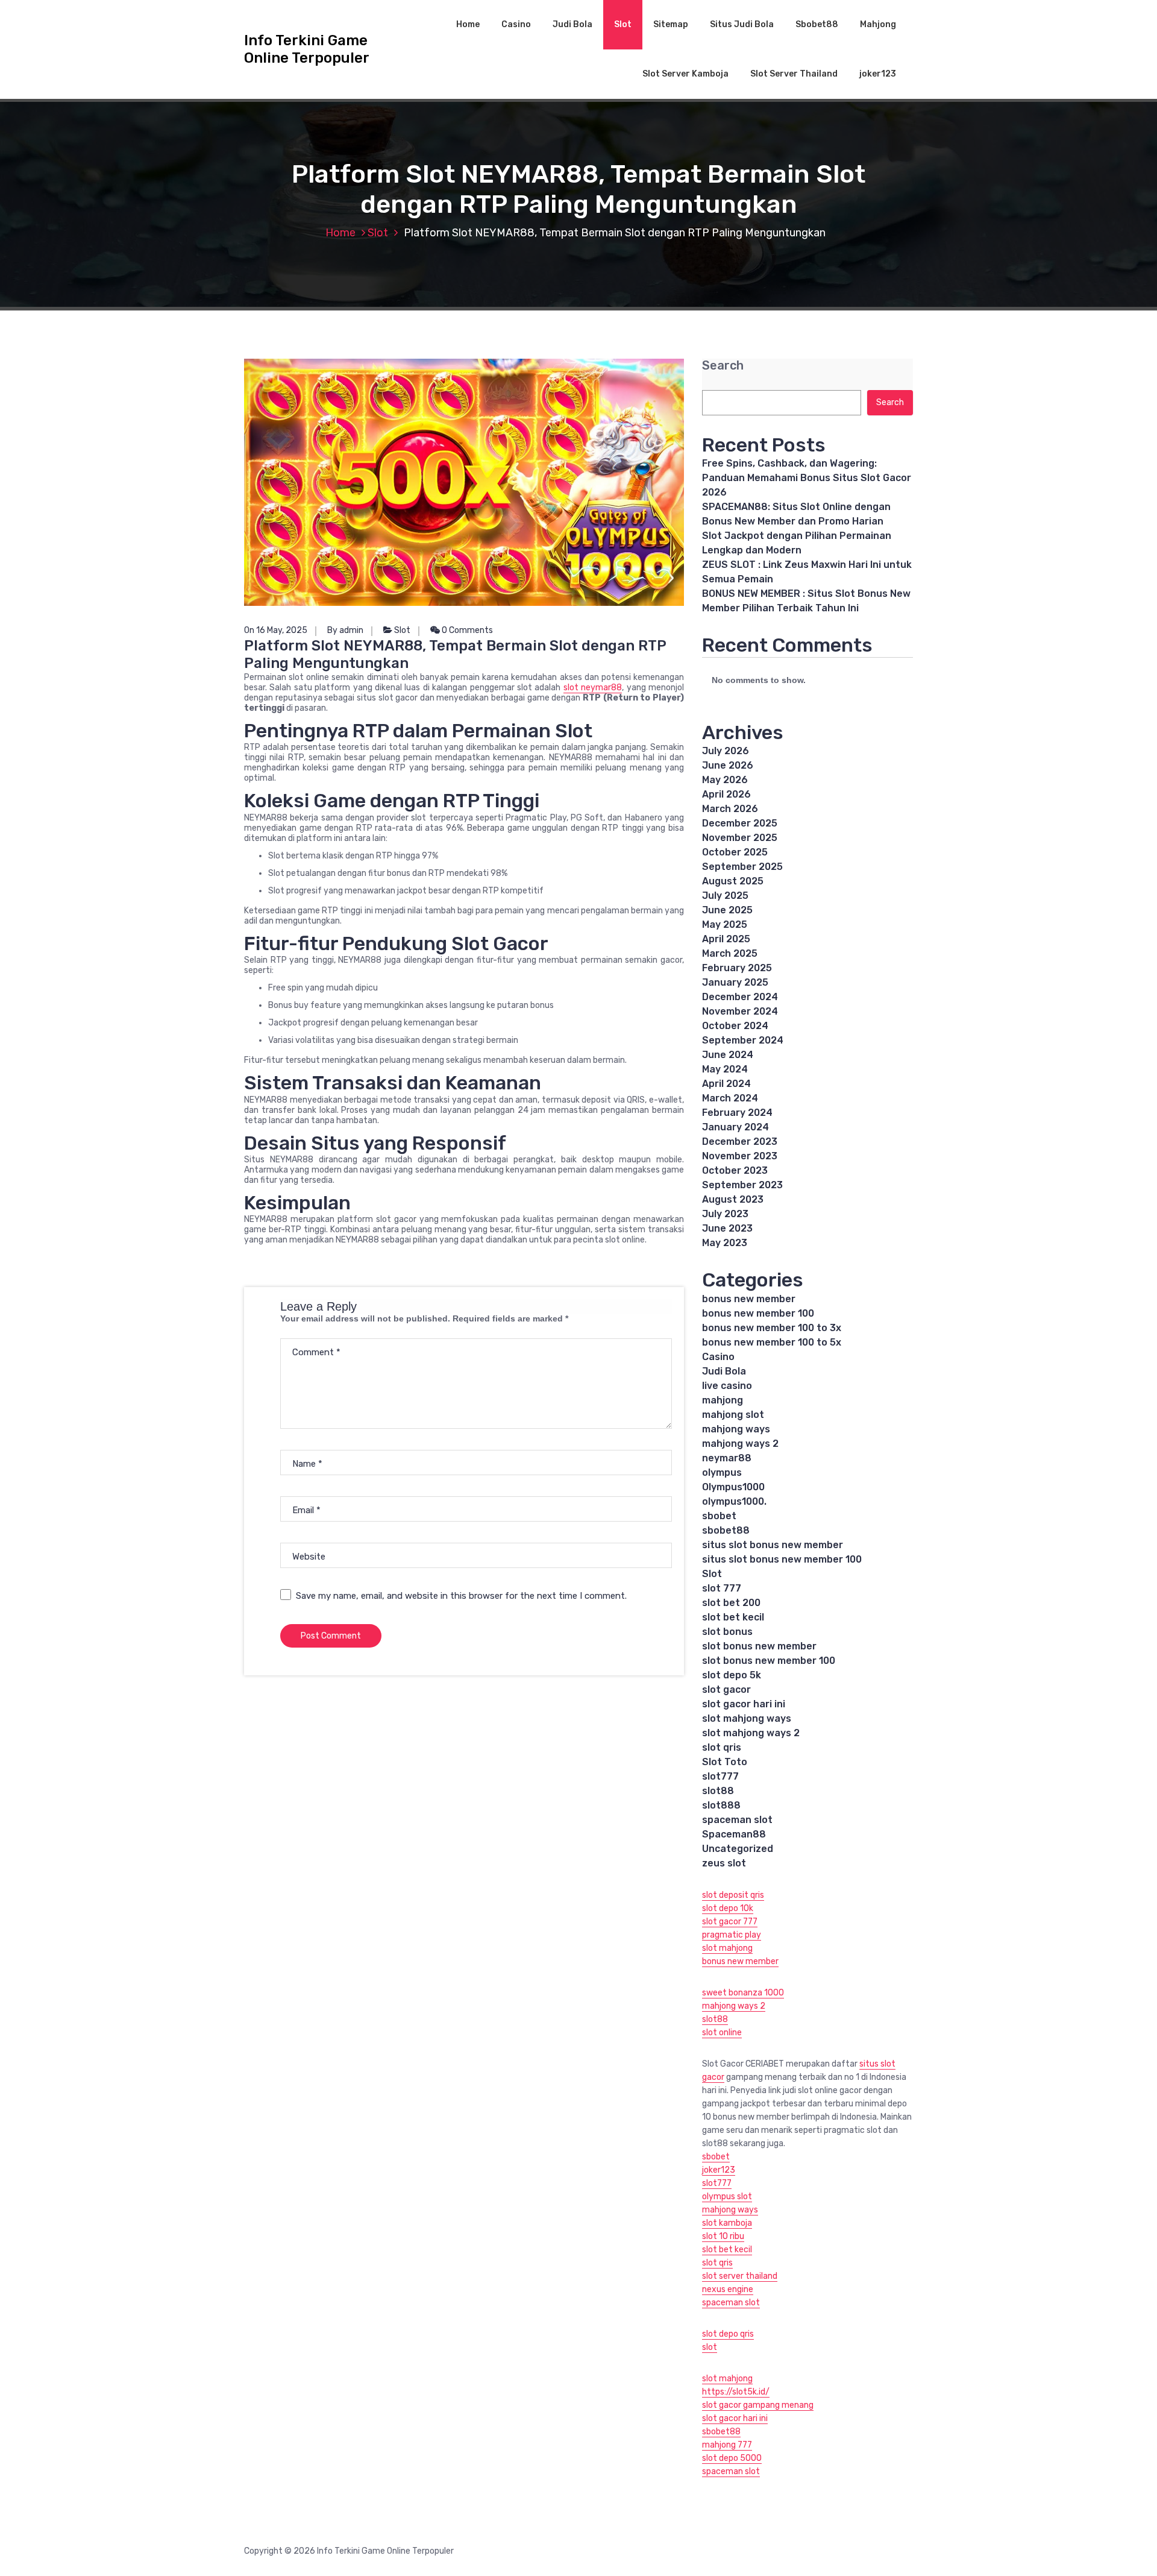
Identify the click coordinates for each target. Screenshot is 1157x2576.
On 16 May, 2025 (276, 630)
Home (468, 24)
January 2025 (735, 982)
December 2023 (740, 1142)
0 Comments (466, 630)
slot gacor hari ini (744, 1704)
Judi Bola (572, 24)
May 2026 (725, 780)
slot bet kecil (733, 1617)
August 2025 (733, 881)
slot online (722, 2033)
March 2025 (730, 953)
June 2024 (728, 1055)
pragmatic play (732, 1935)
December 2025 (740, 823)
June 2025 (727, 910)
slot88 (718, 1791)
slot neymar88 (593, 688)
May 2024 (725, 1069)
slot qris (722, 1747)
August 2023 (733, 1199)
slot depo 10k (728, 1908)
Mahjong (878, 24)
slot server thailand (740, 2276)
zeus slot (724, 1863)
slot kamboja (727, 2223)
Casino (516, 24)
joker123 (878, 74)
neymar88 (727, 1458)
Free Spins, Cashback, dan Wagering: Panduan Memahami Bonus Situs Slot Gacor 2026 (807, 478)
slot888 (721, 1805)
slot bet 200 (731, 1603)
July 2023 (725, 1214)
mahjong (723, 1400)
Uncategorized (738, 1849)
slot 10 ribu (723, 2236)
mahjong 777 (727, 2445)
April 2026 (726, 794)
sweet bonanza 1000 (743, 1993)
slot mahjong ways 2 (751, 1733)
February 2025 (737, 968)
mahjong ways (736, 1429)
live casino (727, 1386)
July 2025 (725, 896)
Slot (623, 24)
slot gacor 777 (730, 1922)
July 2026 (726, 751)
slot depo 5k (732, 1675)
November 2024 (740, 1011)
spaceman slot (737, 1820)
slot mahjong (727, 1948)
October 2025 (735, 852)
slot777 (720, 1776)
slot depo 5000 (732, 2458)
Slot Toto (725, 1762)
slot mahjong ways (747, 1718)
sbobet (719, 1516)
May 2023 (725, 1243)
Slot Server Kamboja (685, 74)
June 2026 (728, 765)
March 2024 (730, 1098)
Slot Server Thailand (794, 74)
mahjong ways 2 (740, 1444)
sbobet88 (726, 1530)
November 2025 (740, 838)
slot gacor (726, 1690)
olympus (722, 1472)
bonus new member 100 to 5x (772, 1342)
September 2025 (742, 867)
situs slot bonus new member (773, 1545)
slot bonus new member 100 (769, 1661)
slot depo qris (728, 2334)
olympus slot (727, 2197)
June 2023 (727, 1228)
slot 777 (722, 1588)
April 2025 (726, 939)
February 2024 (737, 1113)
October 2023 (735, 1170)
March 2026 (730, 809)
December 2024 (740, 997)
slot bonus (727, 1632)
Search (723, 366)
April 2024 (726, 1084)
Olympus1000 (733, 1487)
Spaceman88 (734, 1834)
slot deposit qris (733, 1895)
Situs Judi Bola (742, 24)
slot (710, 2347)
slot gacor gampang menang (758, 2405)
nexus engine (728, 2289)
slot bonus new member (759, 1646)
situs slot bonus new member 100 (782, 1559)
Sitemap (671, 24)
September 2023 (742, 1185)
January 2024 (735, 1127)
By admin (345, 630)
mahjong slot (733, 1415)
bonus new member (749, 1299)
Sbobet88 (817, 24)
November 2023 (740, 1156)
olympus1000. (734, 1501)
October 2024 (735, 1026)
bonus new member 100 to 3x (772, 1328)
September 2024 (743, 1040)
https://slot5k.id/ (736, 2392)
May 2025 (725, 924)
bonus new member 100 (758, 1313)
